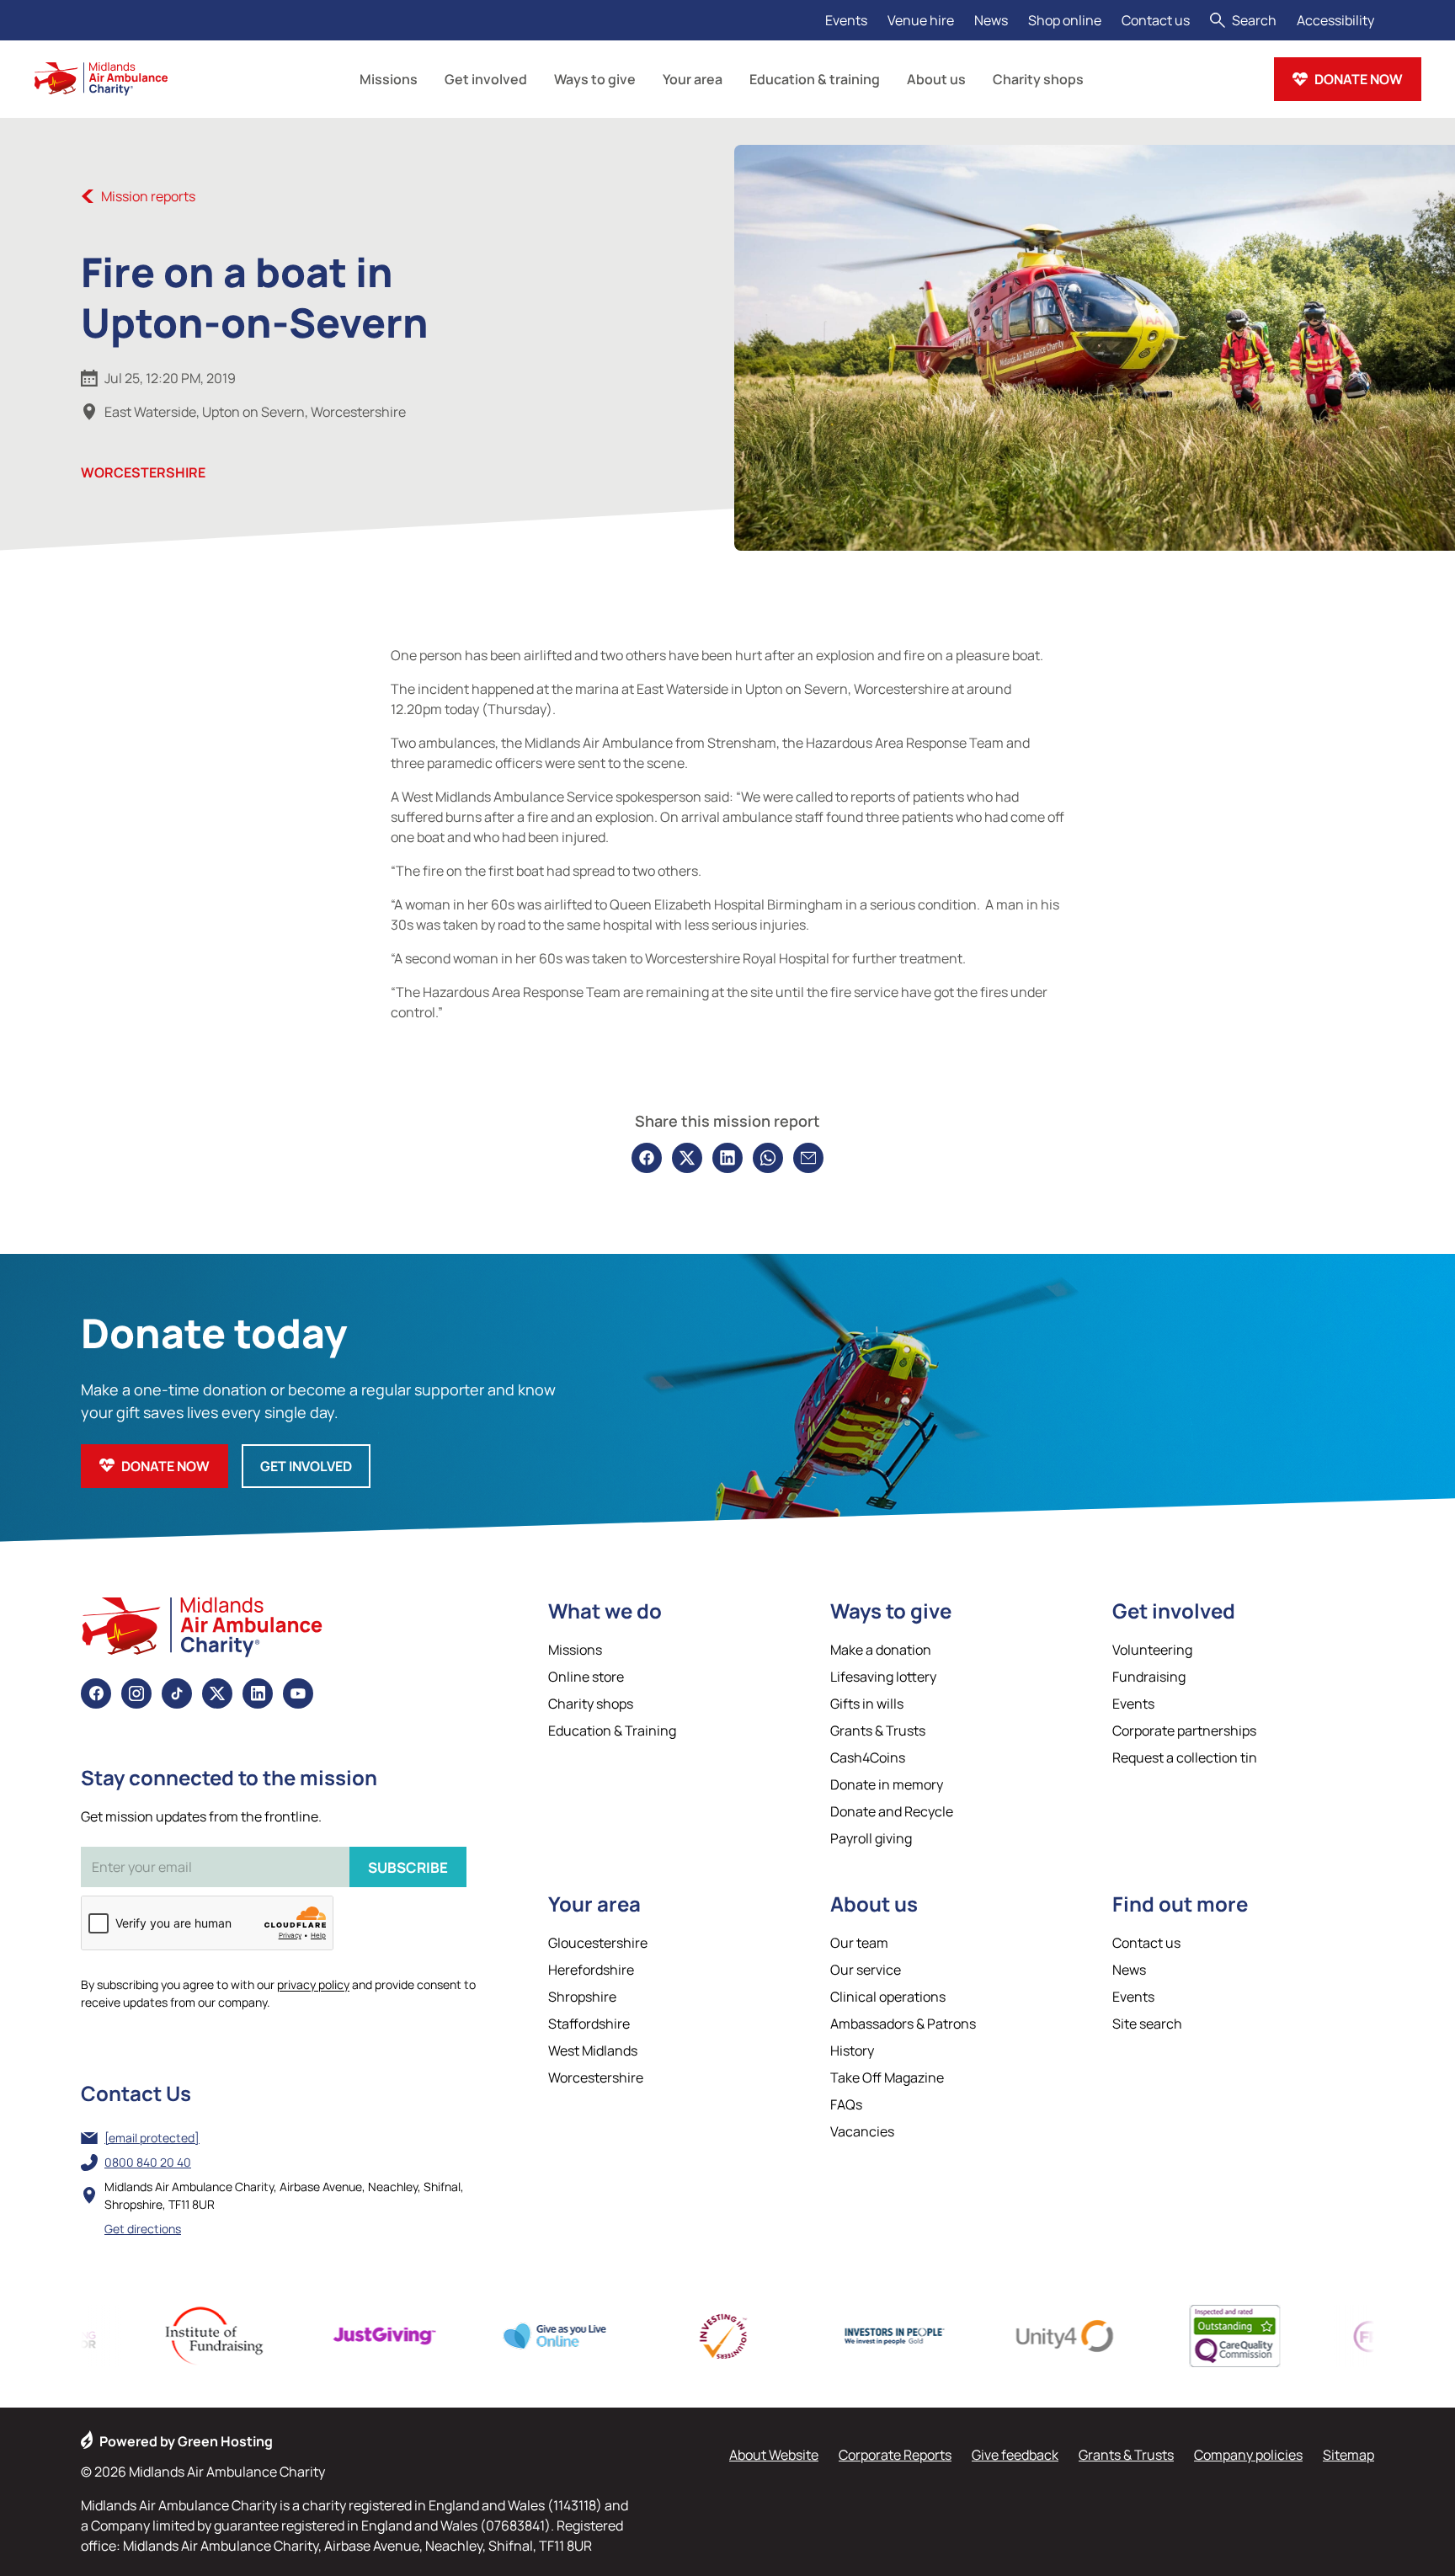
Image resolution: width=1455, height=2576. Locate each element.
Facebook (96, 1693)
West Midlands (593, 2051)
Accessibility (1335, 20)
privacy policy (313, 1984)
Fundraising (1149, 1677)
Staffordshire (589, 2024)
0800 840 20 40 (148, 2162)
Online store (586, 1677)
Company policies (1248, 2455)
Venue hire (921, 20)
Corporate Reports (895, 2455)
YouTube (298, 1693)
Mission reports (148, 196)
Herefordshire (591, 1970)
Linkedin (258, 1693)
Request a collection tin (1185, 1757)
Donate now (1359, 79)
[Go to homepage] (101, 79)
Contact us (1156, 20)
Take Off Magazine (887, 2077)
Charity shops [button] (1038, 79)
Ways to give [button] (595, 79)
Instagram (136, 1693)
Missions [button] (389, 79)
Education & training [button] (815, 79)
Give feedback (1015, 2455)
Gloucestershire (598, 1943)
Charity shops (591, 1704)
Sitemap (1348, 2455)
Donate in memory (887, 1784)
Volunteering (1152, 1650)
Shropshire (582, 1997)
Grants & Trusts (878, 1731)
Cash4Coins (868, 1757)
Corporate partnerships (1184, 1731)
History (852, 2051)
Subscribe (408, 1867)
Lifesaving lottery (883, 1677)
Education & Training (612, 1731)
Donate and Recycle (892, 1811)
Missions (575, 1650)
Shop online (1065, 20)
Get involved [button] (486, 79)
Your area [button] (693, 79)
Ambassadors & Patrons (903, 2024)
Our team (859, 1943)
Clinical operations (888, 1997)
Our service (866, 1970)
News (991, 20)
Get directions (143, 2229)
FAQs (846, 2104)
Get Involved (306, 1466)
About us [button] (936, 79)
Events (846, 20)
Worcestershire (143, 472)
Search (1254, 20)
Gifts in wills (867, 1704)
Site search (1147, 2024)
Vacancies (862, 2131)
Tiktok (177, 1693)
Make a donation (881, 1650)
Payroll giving (871, 1838)
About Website (774, 2455)
